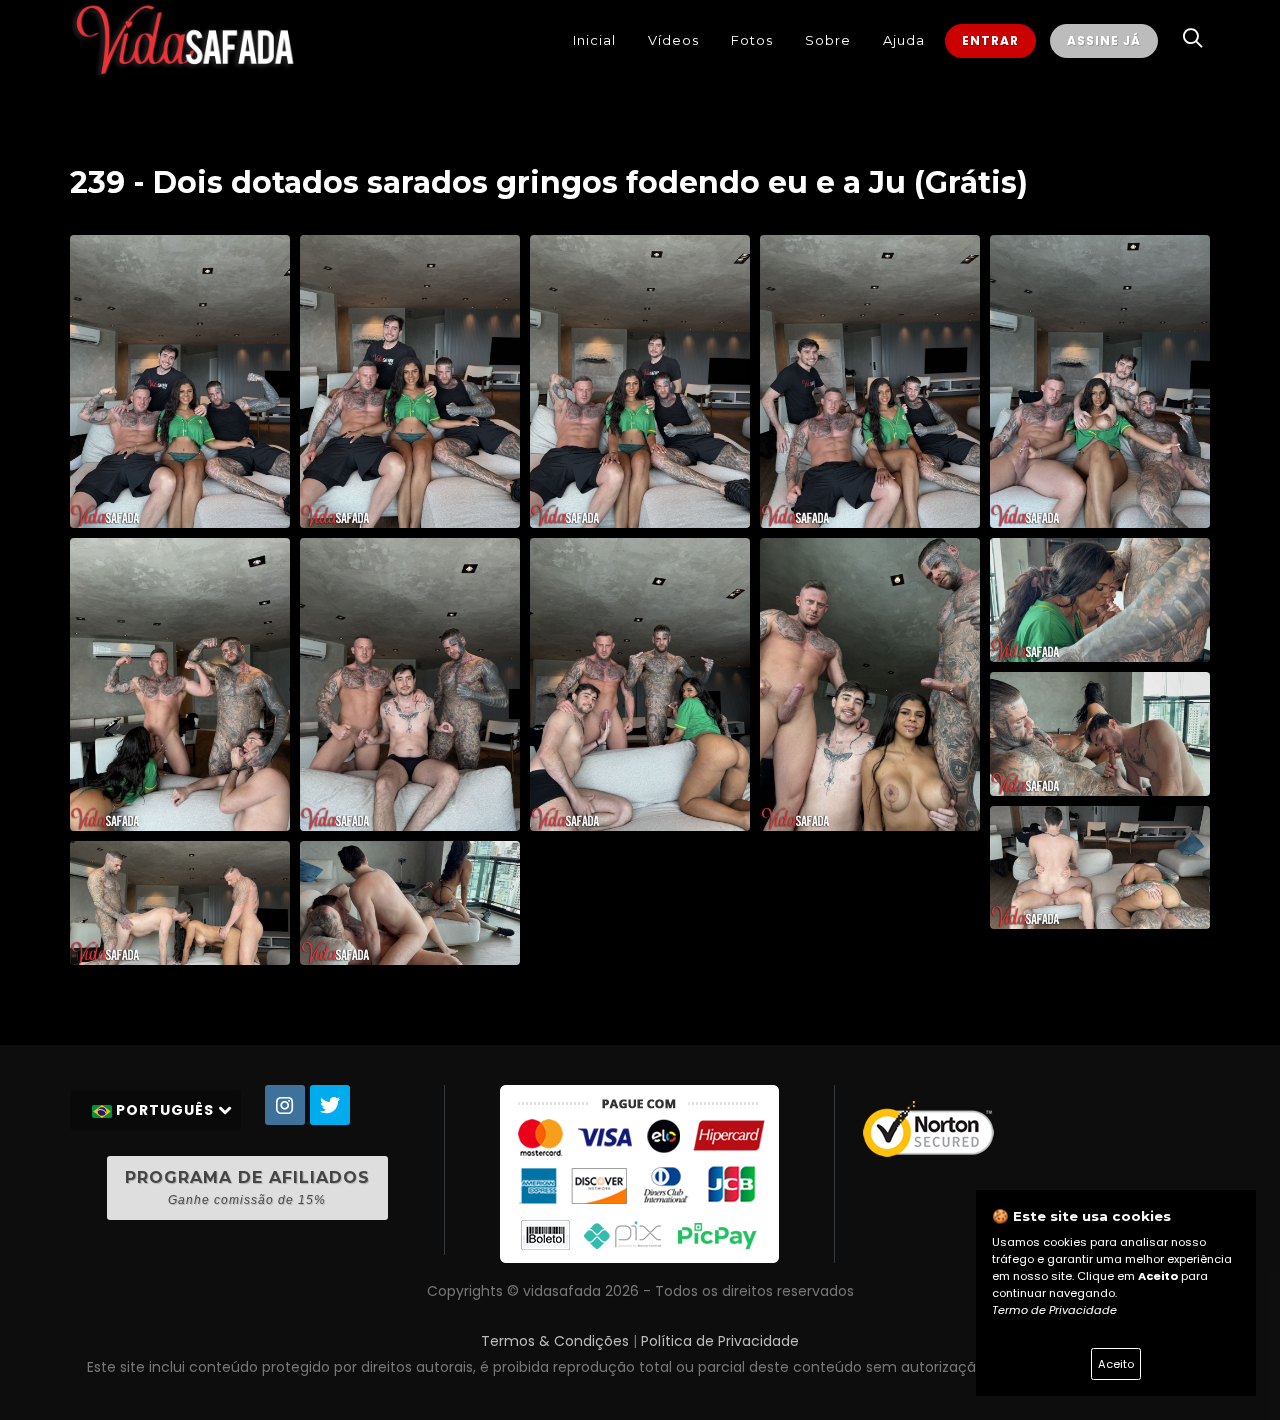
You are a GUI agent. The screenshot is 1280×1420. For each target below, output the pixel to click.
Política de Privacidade (720, 1341)
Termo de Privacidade (1054, 1310)
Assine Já (1104, 40)
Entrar (990, 40)
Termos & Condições (555, 1341)
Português (165, 1110)
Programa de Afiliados (247, 1187)
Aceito (1116, 1364)
